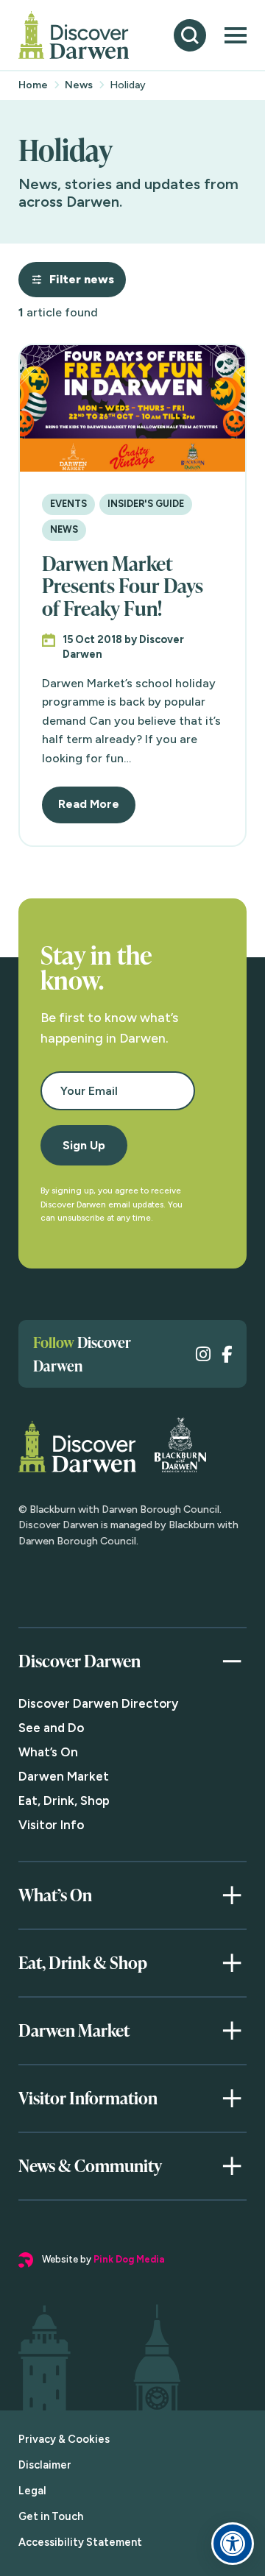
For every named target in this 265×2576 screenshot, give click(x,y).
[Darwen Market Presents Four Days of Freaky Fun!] (132, 408)
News (79, 85)
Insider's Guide (146, 504)
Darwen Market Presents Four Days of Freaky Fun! (123, 586)
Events (68, 504)
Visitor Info (51, 1825)
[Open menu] (236, 35)
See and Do (51, 1728)
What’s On (48, 1752)
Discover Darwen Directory (98, 1703)
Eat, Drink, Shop (64, 1800)
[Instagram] (203, 1354)
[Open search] (190, 35)
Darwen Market (64, 1776)
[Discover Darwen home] (74, 35)
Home (33, 85)
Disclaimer (45, 2465)
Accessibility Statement (80, 2542)
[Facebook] (227, 1354)
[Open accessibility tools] (233, 2544)
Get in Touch (51, 2516)
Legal (32, 2491)
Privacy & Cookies (64, 2439)
